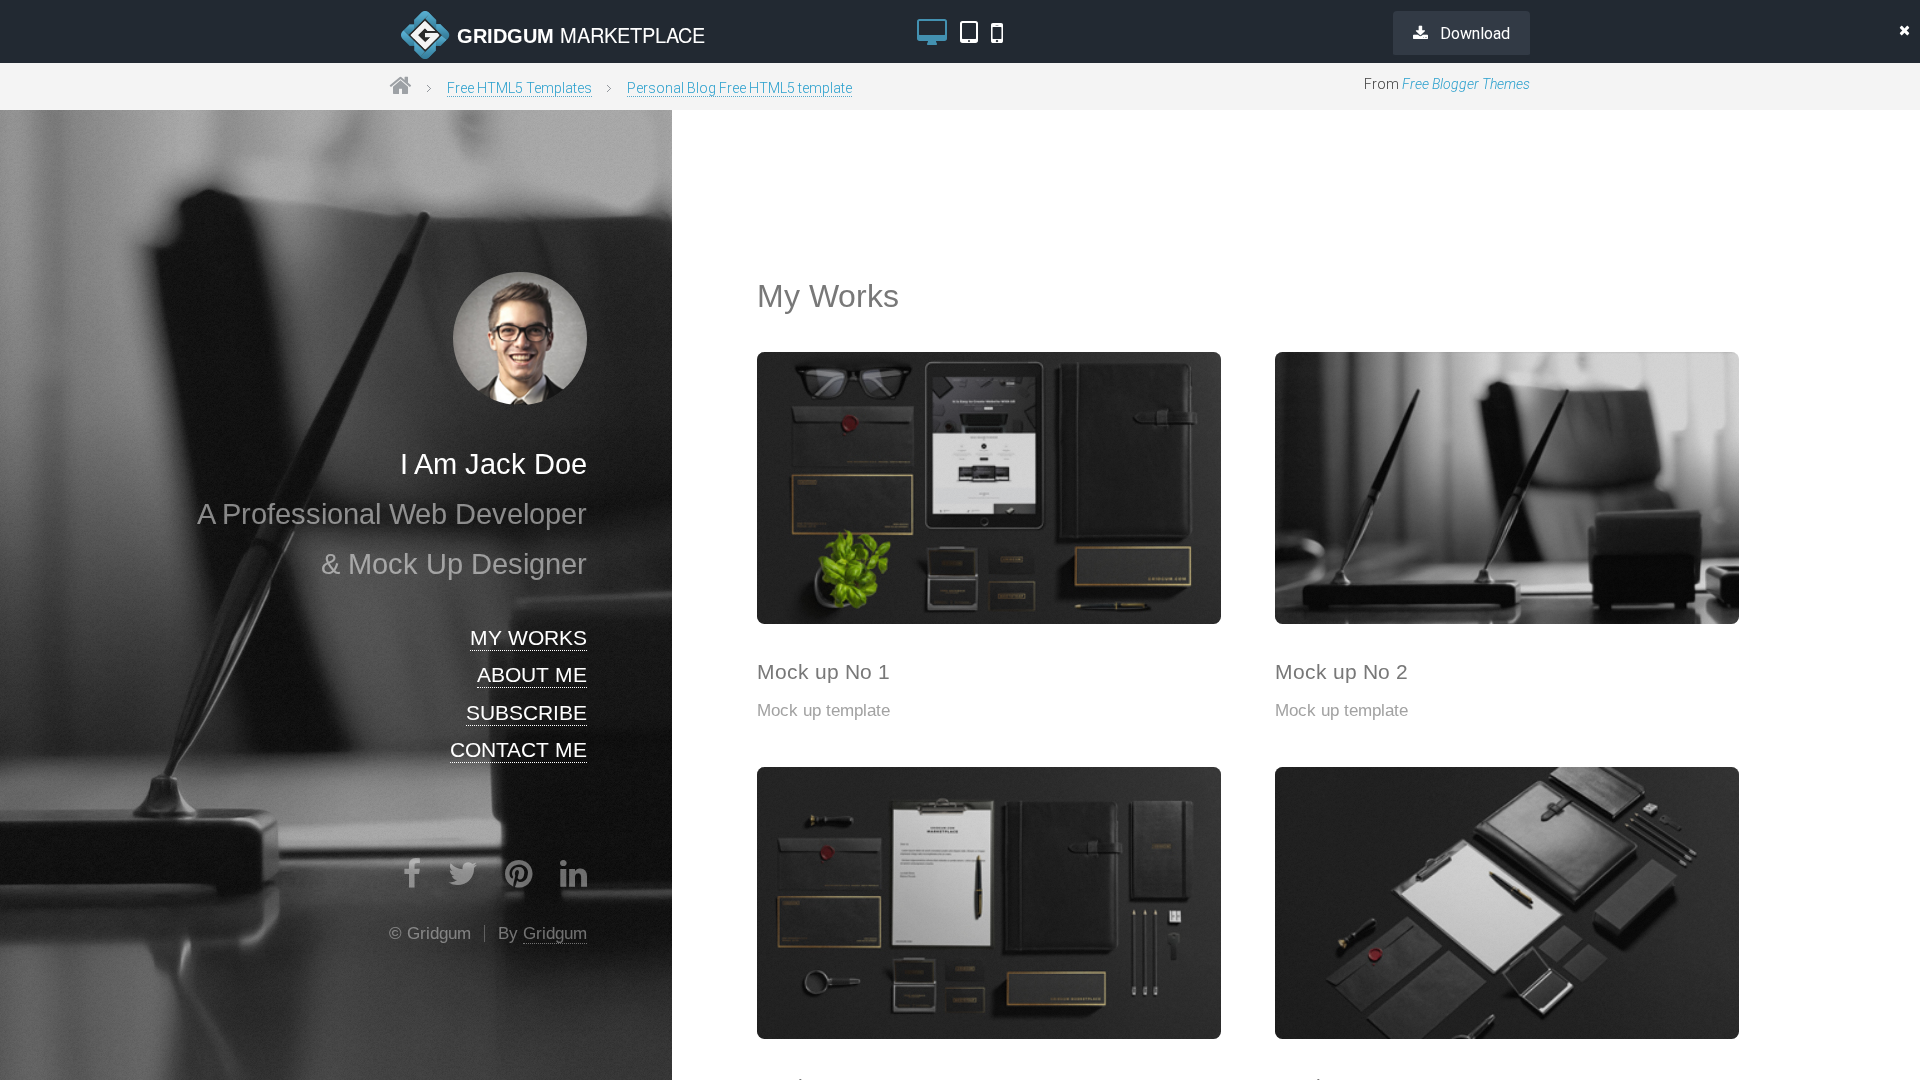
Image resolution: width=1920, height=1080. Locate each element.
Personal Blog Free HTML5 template (739, 88)
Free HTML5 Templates (519, 88)
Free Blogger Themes (1466, 84)
